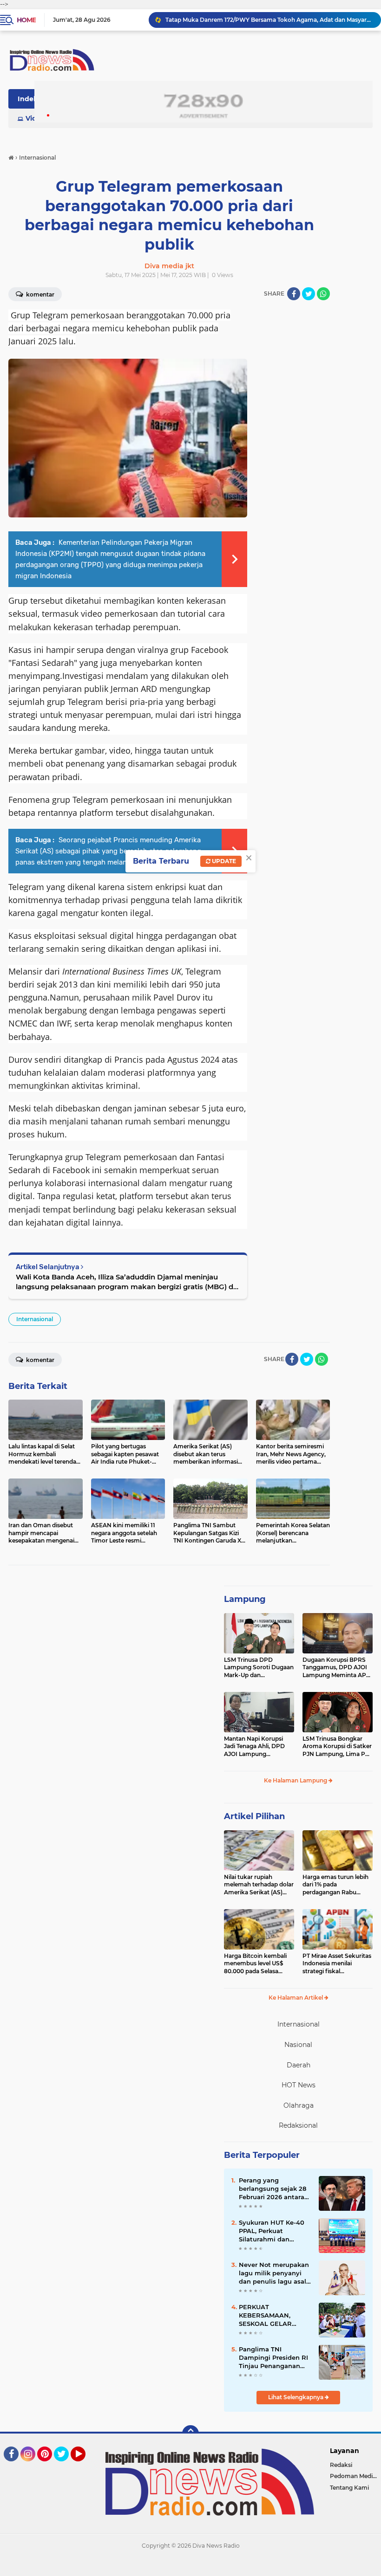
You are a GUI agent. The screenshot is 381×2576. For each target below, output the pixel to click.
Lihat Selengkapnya (296, 2397)
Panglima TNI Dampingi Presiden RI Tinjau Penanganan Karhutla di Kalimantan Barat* (273, 2358)
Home (26, 20)
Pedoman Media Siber (355, 2476)
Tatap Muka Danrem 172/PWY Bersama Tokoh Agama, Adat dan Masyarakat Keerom (269, 20)
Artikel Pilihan (254, 1816)
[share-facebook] (294, 294)
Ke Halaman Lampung (296, 1780)
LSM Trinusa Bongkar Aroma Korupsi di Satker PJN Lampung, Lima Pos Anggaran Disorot (337, 1747)
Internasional (35, 1319)
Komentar (39, 1360)
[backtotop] (190, 2434)
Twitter (66, 2466)
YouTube (84, 2466)
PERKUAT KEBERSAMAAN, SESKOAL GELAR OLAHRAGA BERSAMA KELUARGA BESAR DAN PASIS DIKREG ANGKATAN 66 (274, 2316)
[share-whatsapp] (323, 294)
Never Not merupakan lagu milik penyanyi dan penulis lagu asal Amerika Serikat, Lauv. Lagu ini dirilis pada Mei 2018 (274, 2273)
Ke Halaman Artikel (296, 1998)
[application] (190, 2567)
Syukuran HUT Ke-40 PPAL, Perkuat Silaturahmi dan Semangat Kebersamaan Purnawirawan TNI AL (273, 2231)
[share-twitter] (309, 294)
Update (223, 861)
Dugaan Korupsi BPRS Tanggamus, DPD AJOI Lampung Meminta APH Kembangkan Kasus (337, 1668)
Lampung (245, 1599)
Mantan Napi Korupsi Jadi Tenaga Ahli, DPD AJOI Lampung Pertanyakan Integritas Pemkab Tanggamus (256, 1747)
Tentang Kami (349, 2488)
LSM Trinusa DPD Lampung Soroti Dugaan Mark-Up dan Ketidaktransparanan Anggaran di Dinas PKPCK (259, 1668)
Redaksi (341, 2465)
